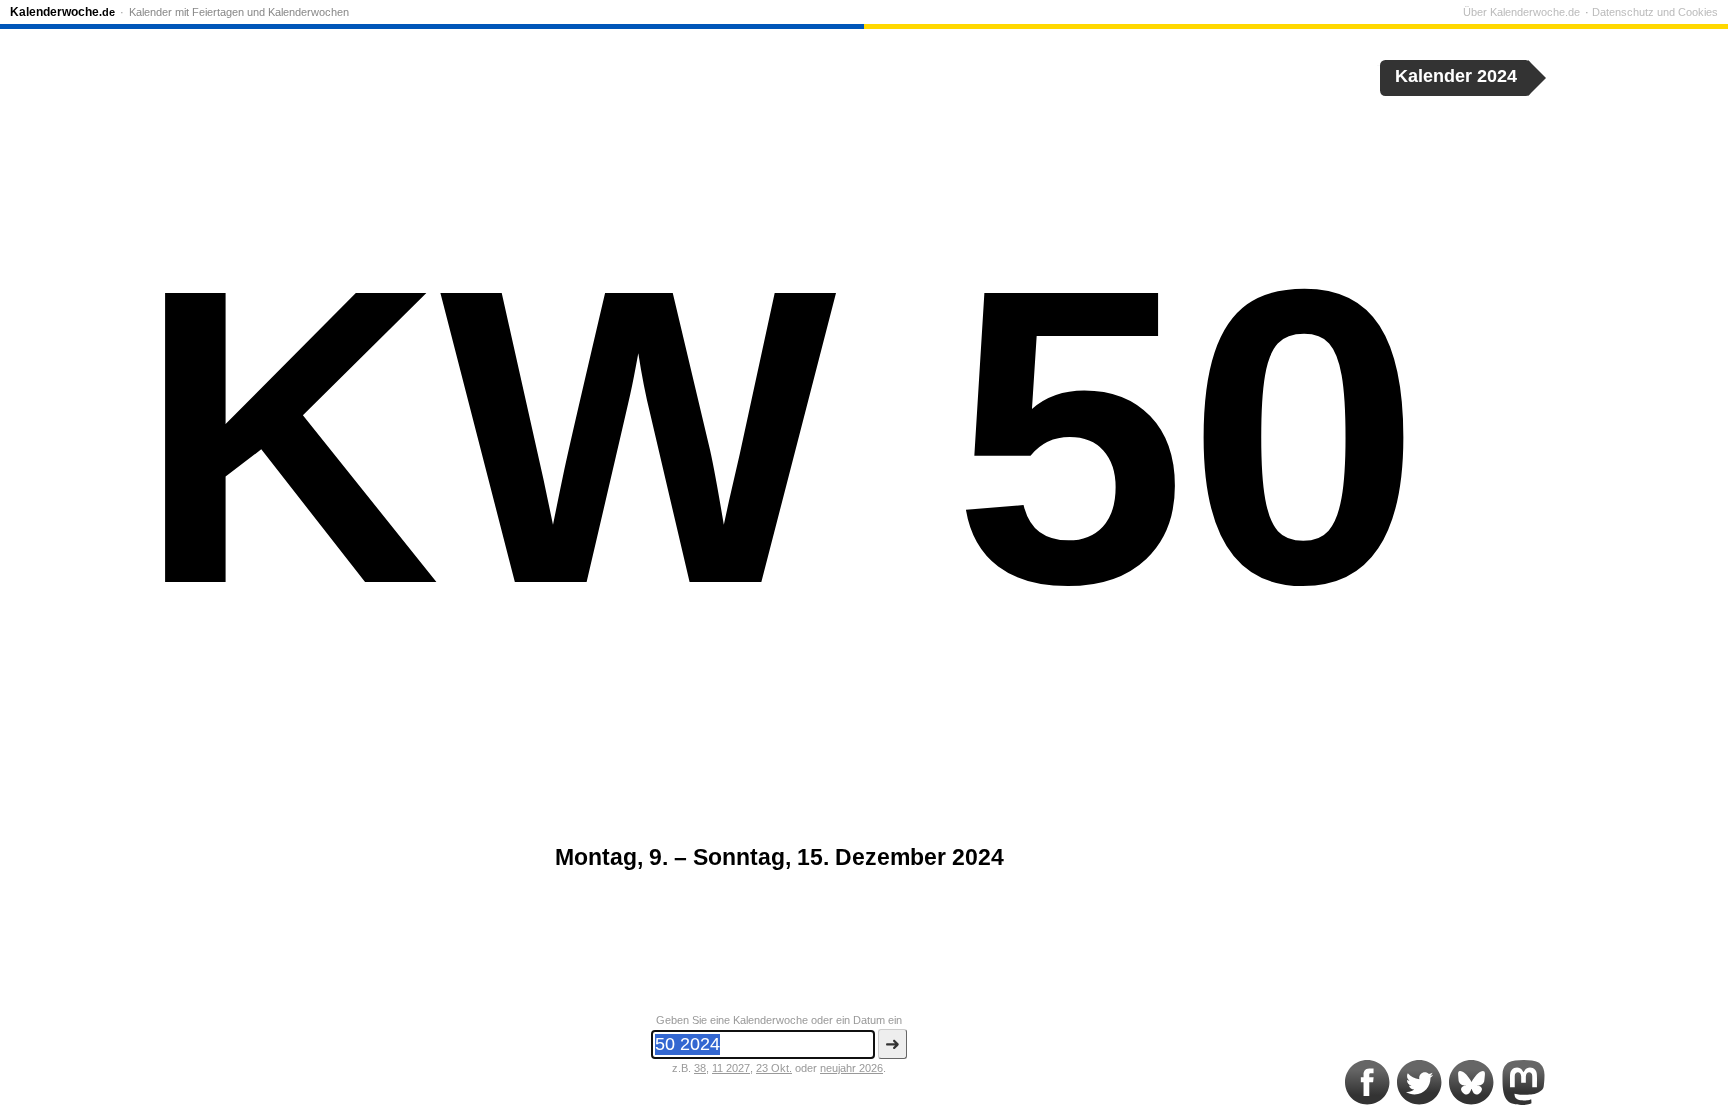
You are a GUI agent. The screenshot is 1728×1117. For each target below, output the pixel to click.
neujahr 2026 (851, 1068)
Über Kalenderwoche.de (1521, 12)
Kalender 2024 (1456, 76)
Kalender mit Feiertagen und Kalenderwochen (239, 12)
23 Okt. (774, 1068)
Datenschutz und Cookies (1655, 12)
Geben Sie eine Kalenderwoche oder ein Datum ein (779, 1020)
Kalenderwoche (62, 12)
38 (700, 1068)
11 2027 (731, 1068)
